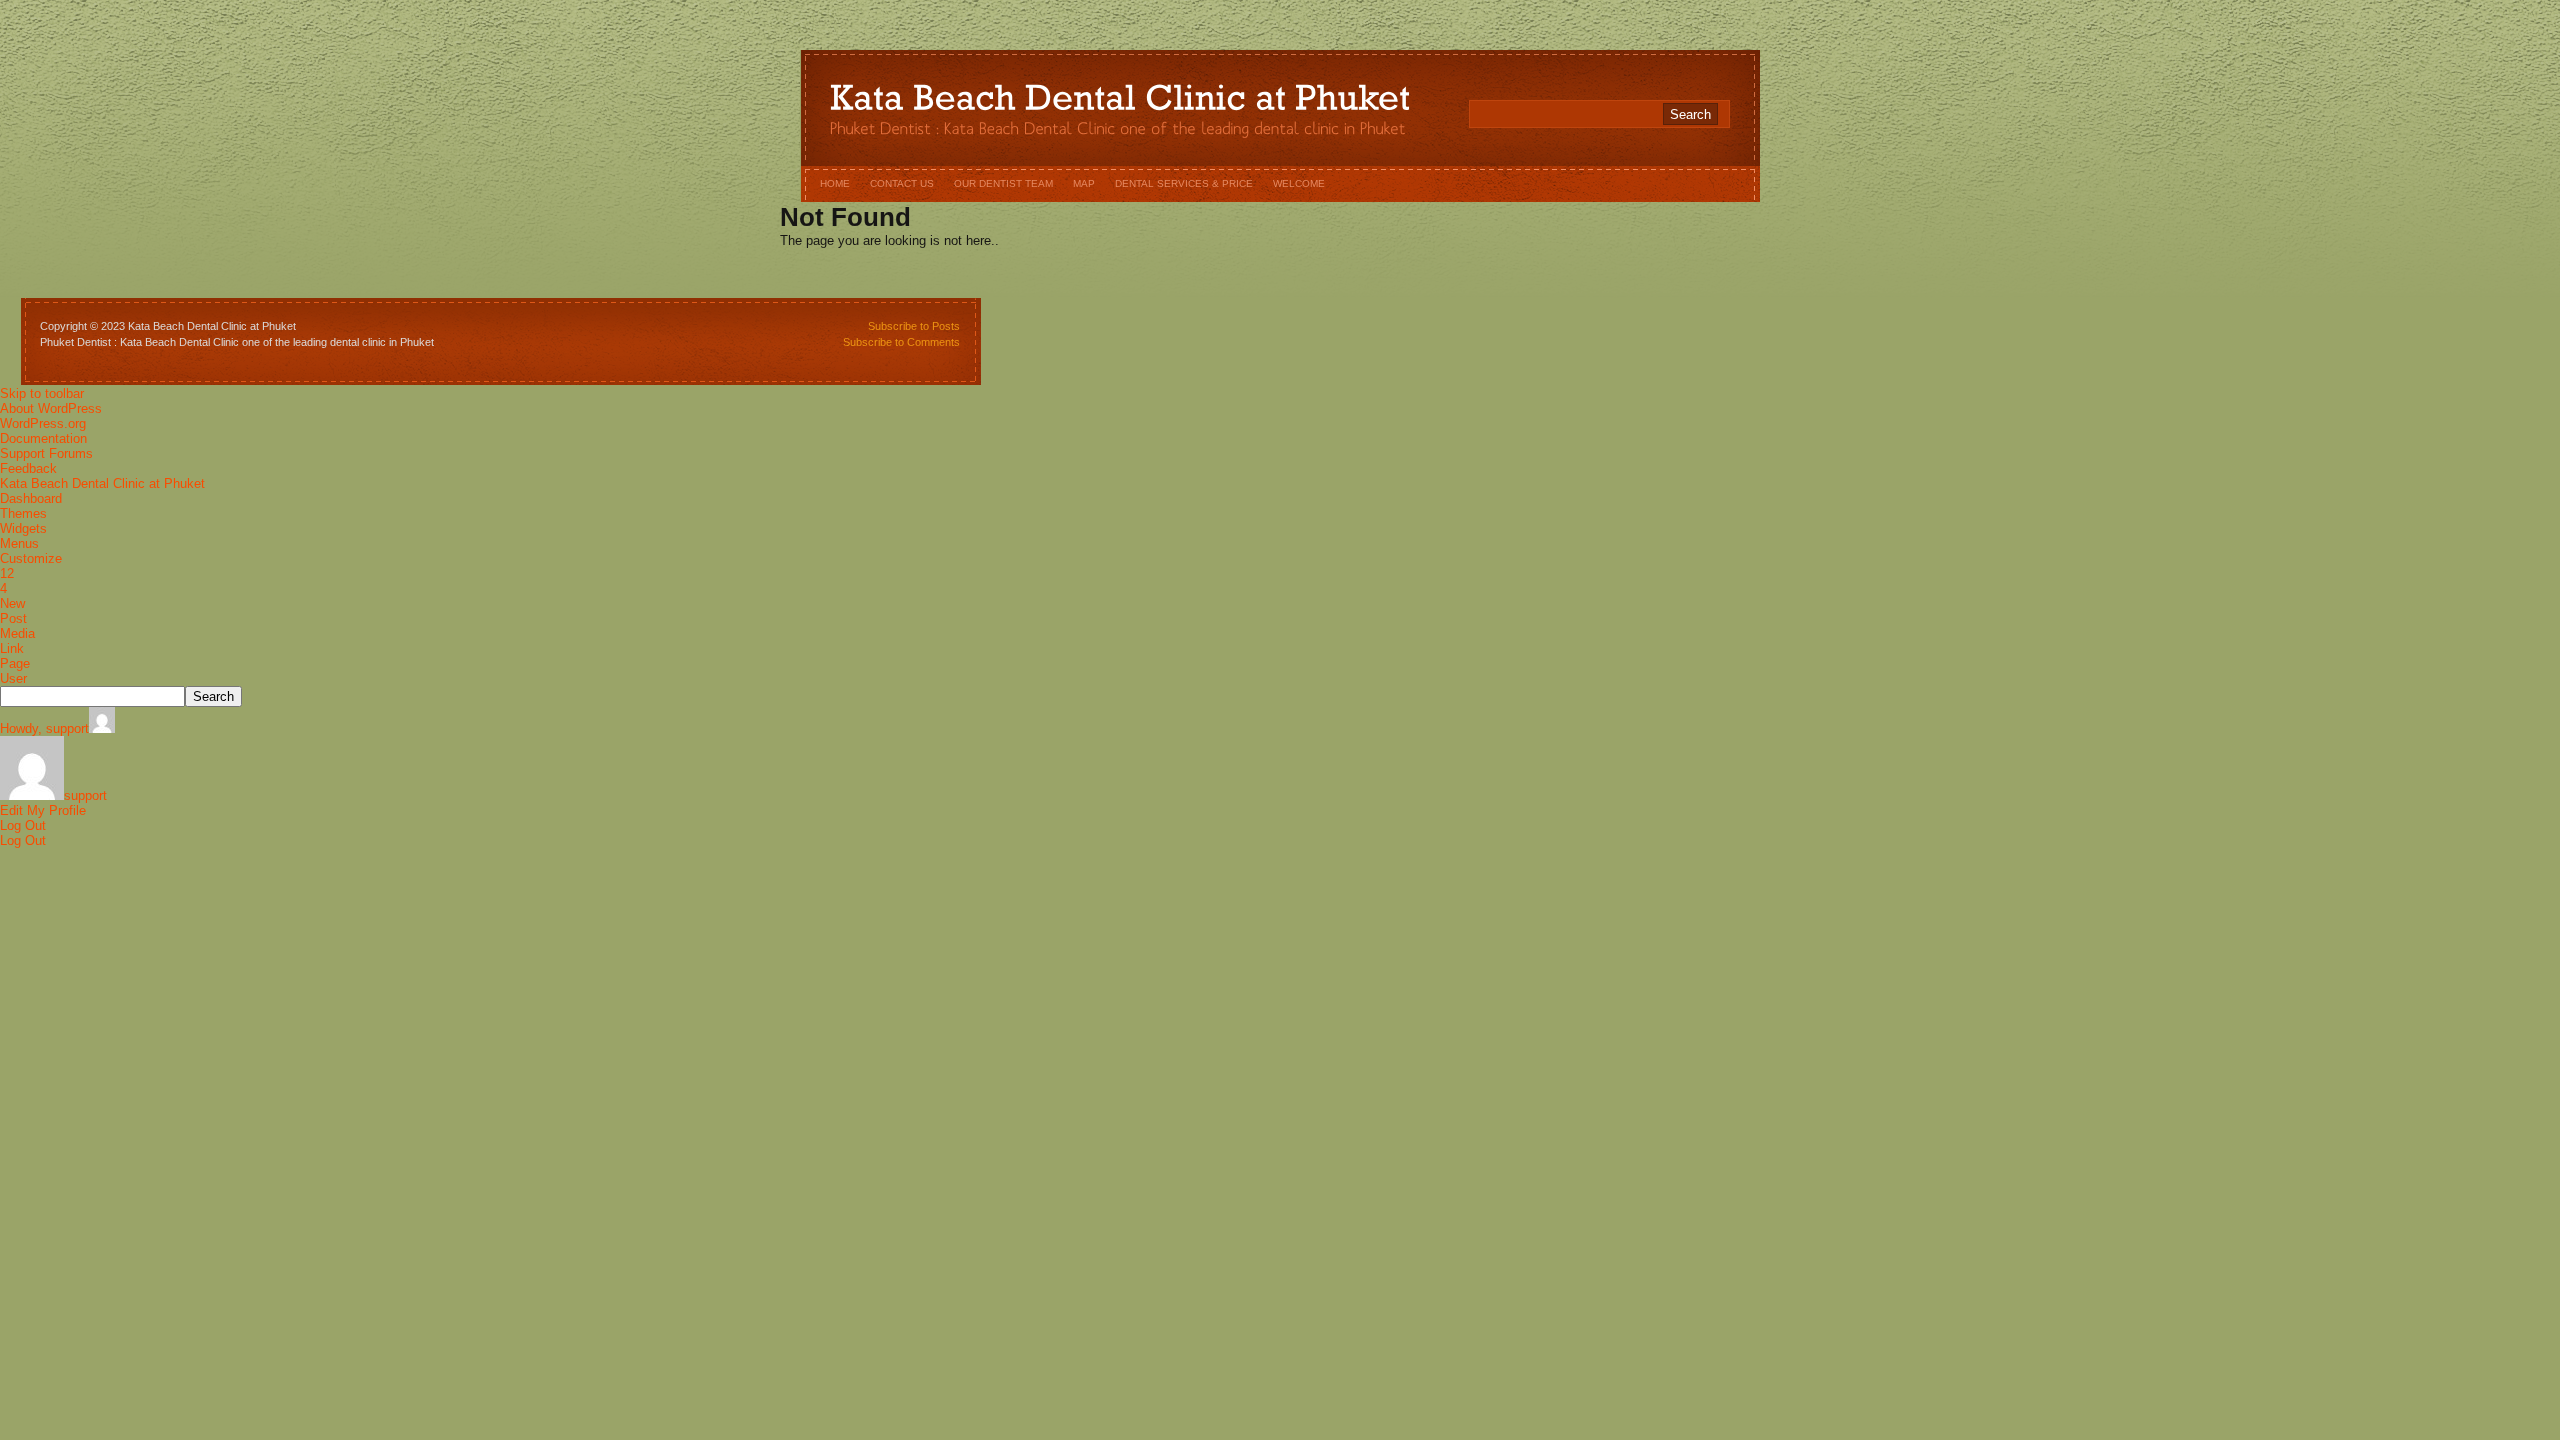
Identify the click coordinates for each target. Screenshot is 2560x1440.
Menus (19, 543)
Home (835, 183)
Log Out (23, 825)
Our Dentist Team (1003, 183)
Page (15, 663)
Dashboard (31, 498)
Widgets (23, 528)
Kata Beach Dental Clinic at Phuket (102, 483)
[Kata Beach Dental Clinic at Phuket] (1120, 103)
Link (12, 648)
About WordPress (51, 408)
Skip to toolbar (42, 393)
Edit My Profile (43, 810)
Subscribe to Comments (901, 342)
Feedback (28, 468)
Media (17, 633)
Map (1084, 183)
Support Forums (46, 453)
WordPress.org (43, 423)
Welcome (1299, 183)
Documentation (43, 438)
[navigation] (1280, 617)
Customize (31, 558)
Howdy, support (44, 728)
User (13, 678)
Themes (23, 513)
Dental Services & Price (1184, 183)
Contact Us (902, 183)
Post (13, 618)
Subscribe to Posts (914, 326)
